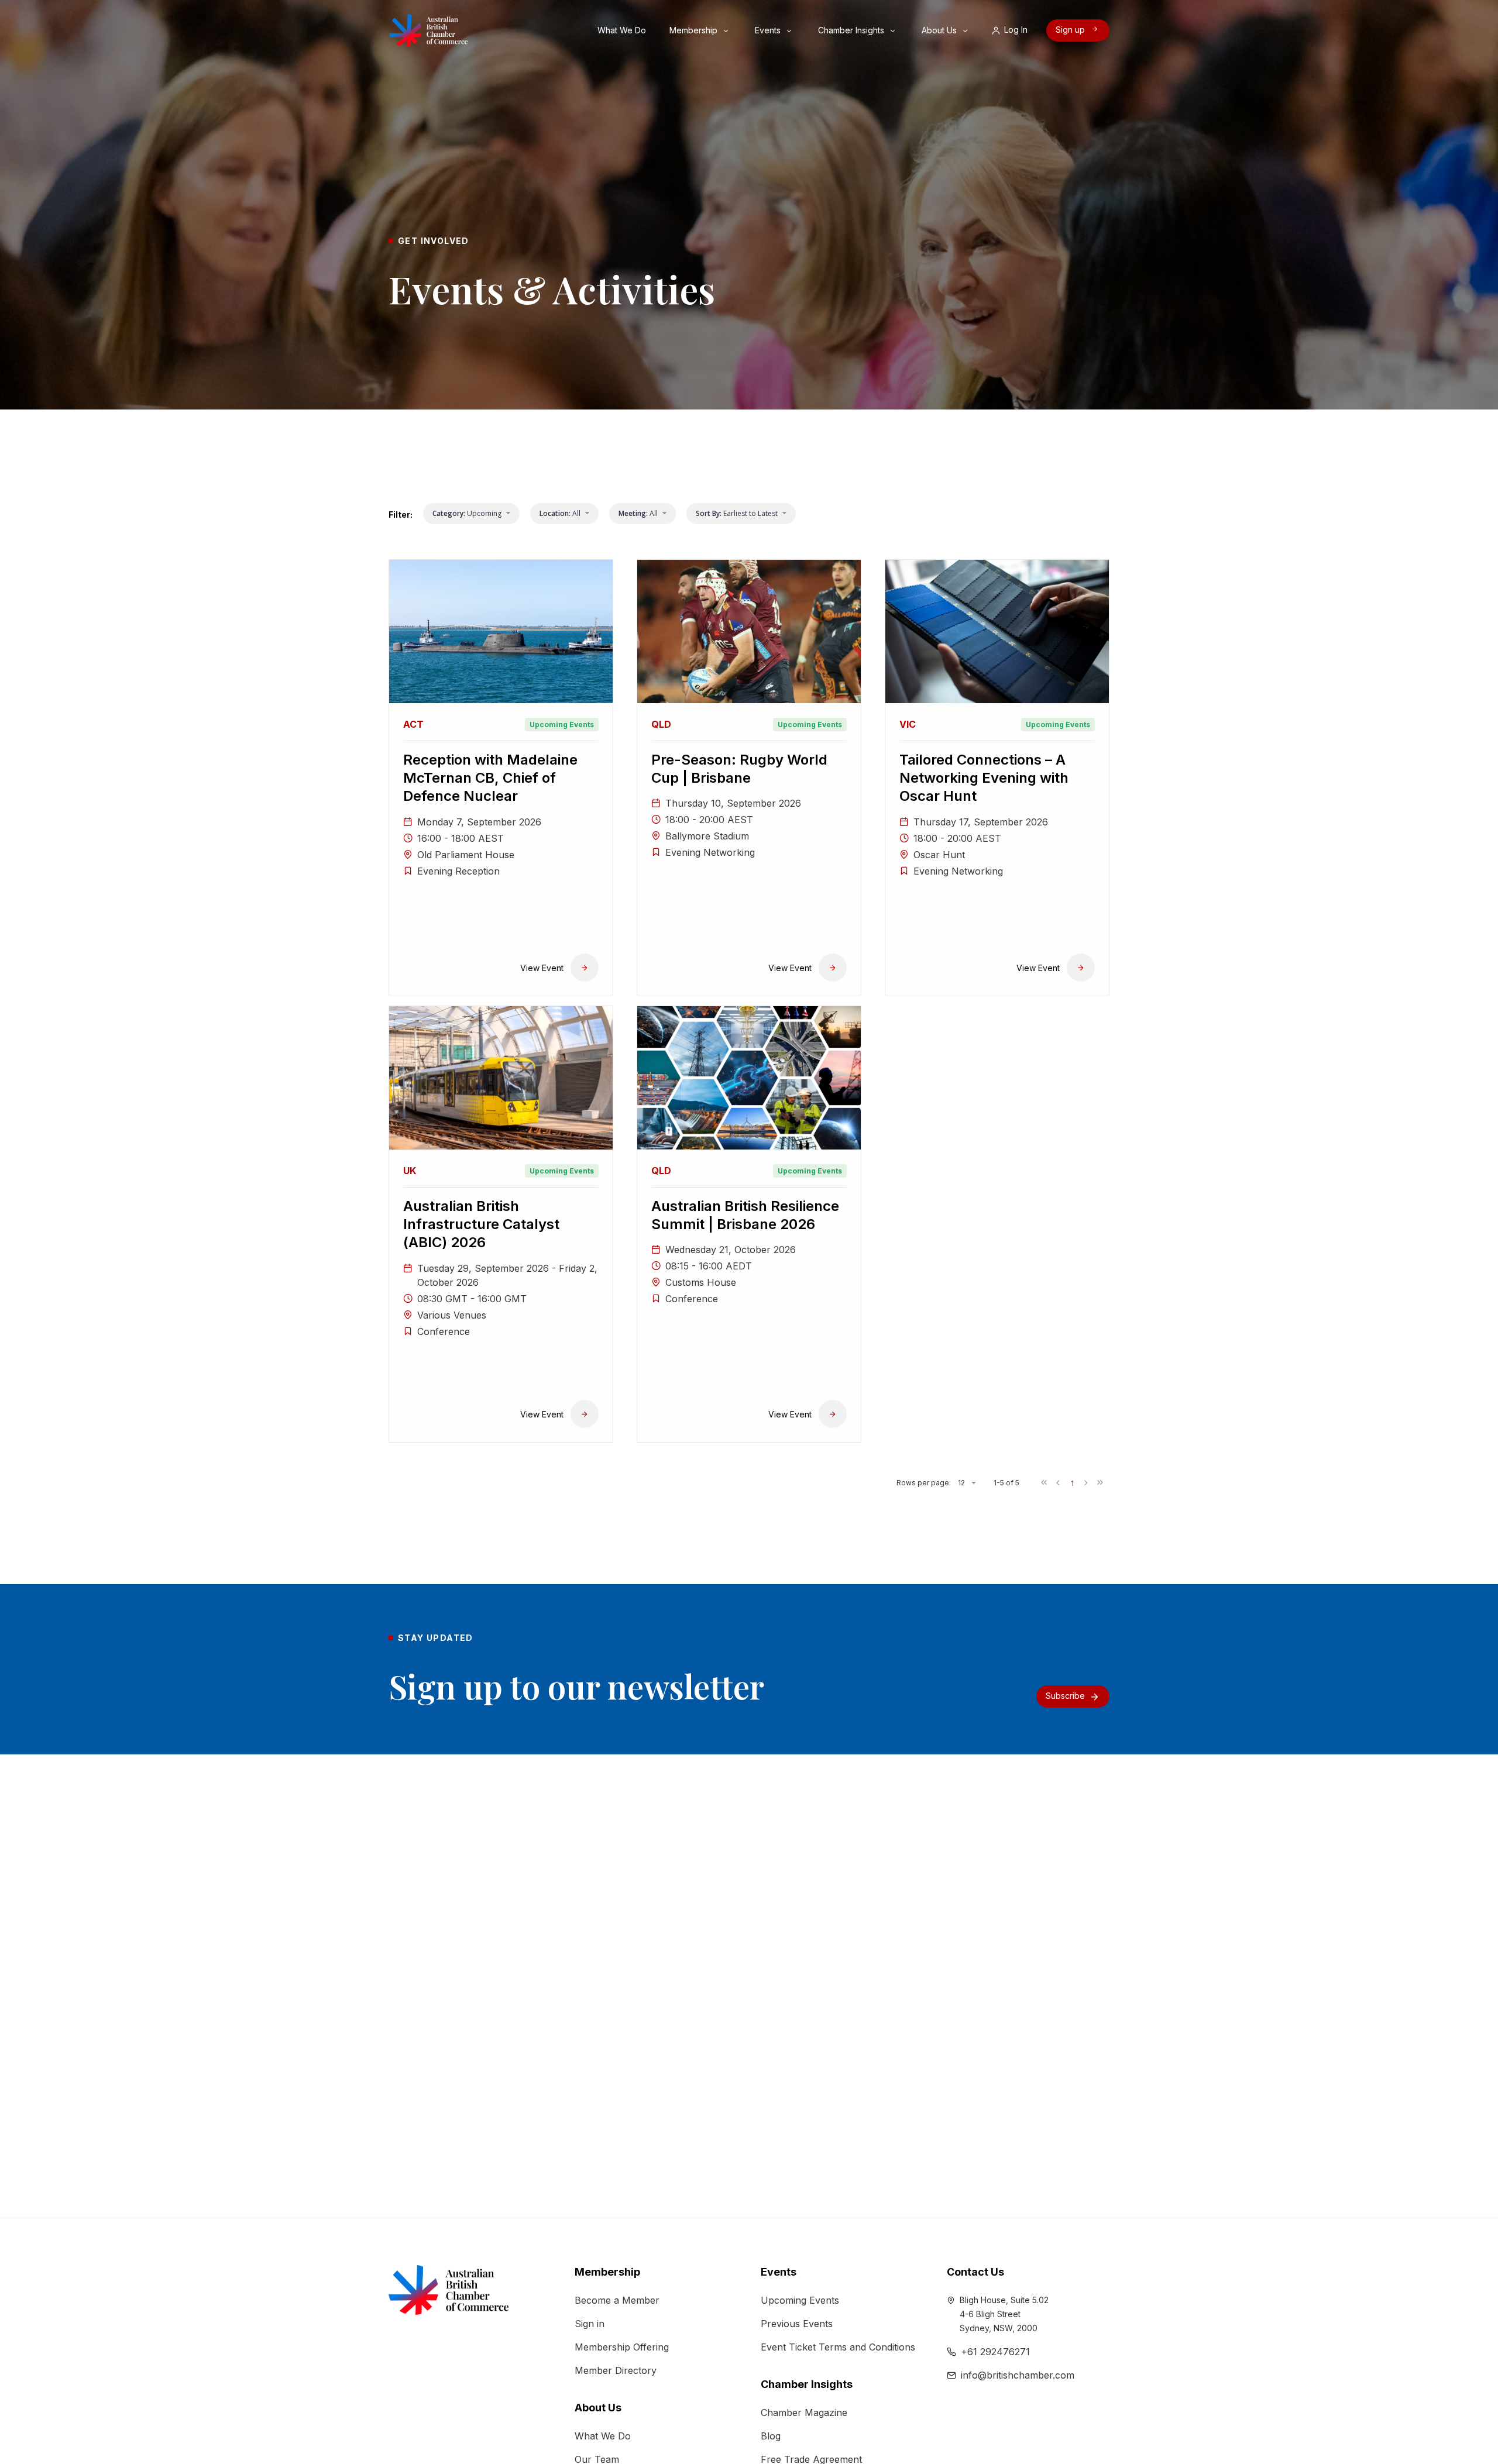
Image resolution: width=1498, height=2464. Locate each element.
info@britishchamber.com (1018, 2375)
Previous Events (797, 2324)
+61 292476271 (995, 2352)
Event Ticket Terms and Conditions (838, 2347)
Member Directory (616, 2370)
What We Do (623, 30)
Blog (771, 2436)
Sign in (590, 2324)
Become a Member (617, 2300)
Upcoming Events (800, 2300)
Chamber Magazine (804, 2413)
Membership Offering (622, 2347)
